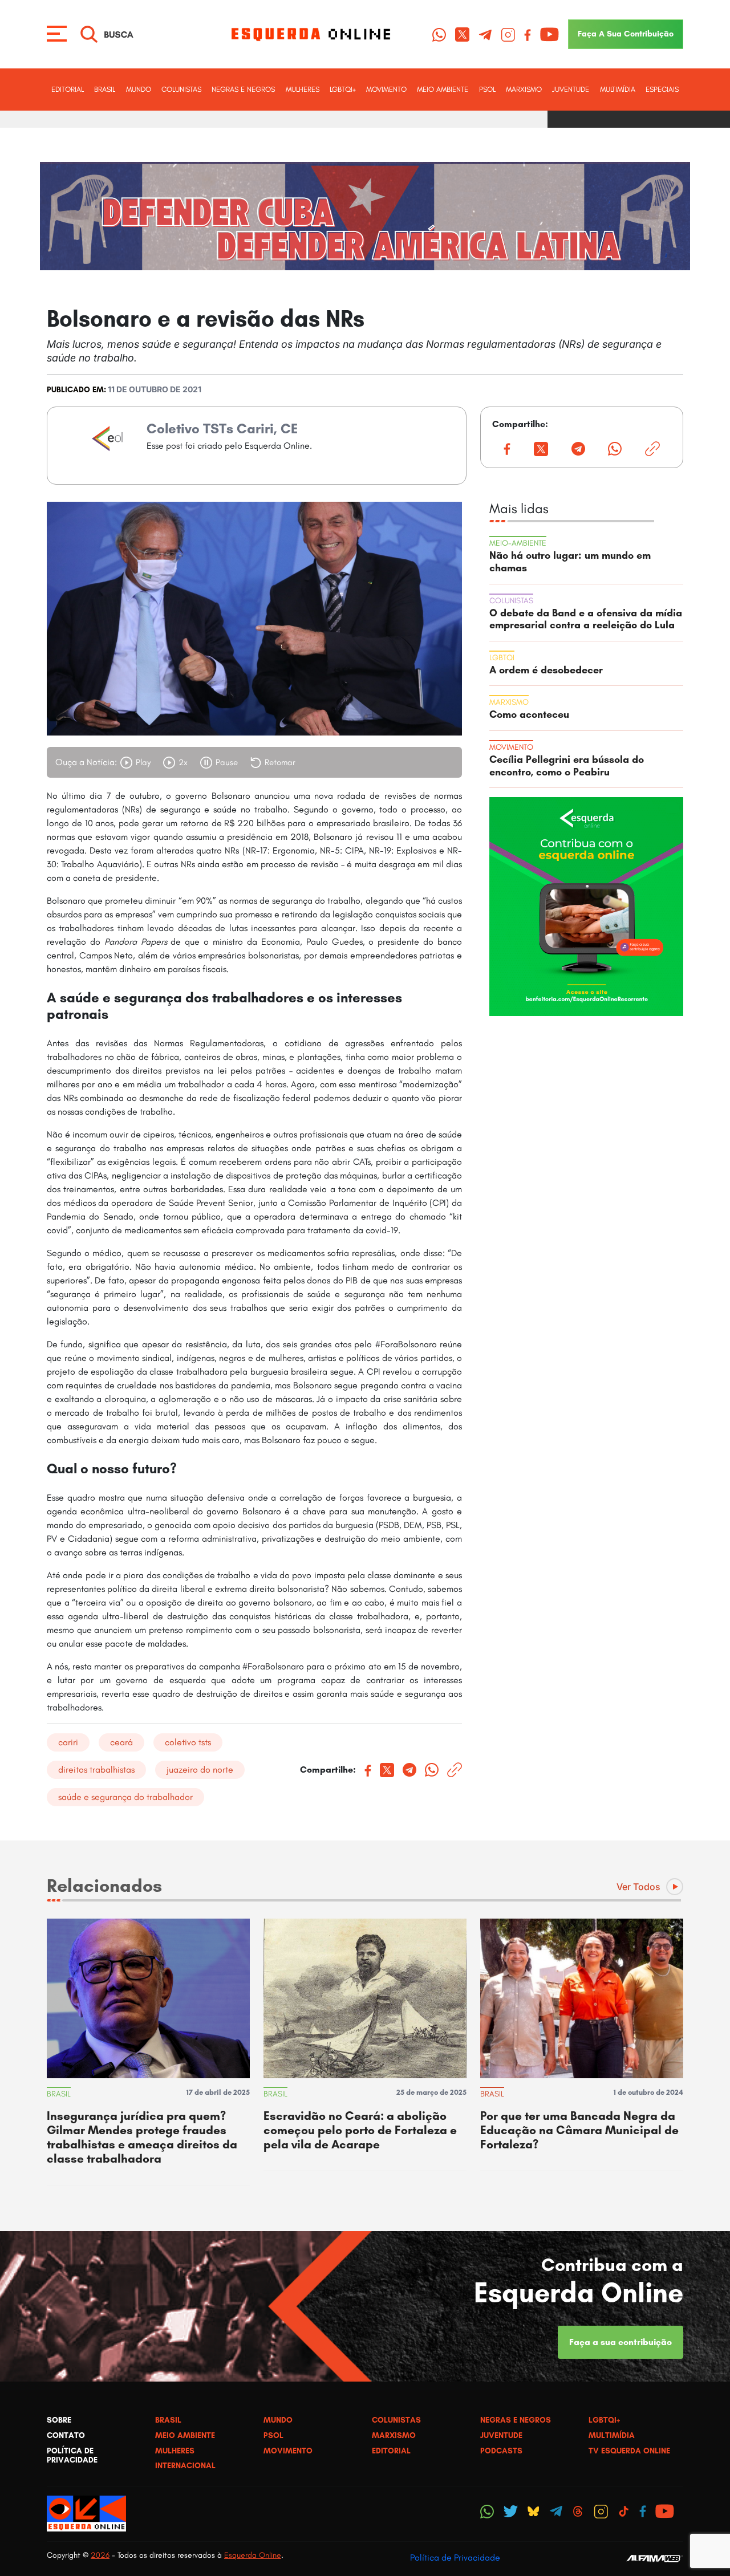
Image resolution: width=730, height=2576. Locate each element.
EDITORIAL (68, 89)
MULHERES (303, 89)
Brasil (105, 89)
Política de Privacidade (455, 2557)
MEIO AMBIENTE (443, 89)
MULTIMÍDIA (618, 89)
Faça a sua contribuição (620, 2342)
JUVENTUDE (571, 89)
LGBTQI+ (343, 89)
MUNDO (139, 89)
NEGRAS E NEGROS (243, 89)
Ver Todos (638, 1887)
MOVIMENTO (386, 89)
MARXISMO (524, 89)
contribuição (626, 34)
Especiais (662, 89)
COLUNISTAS (181, 89)
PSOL (487, 89)
